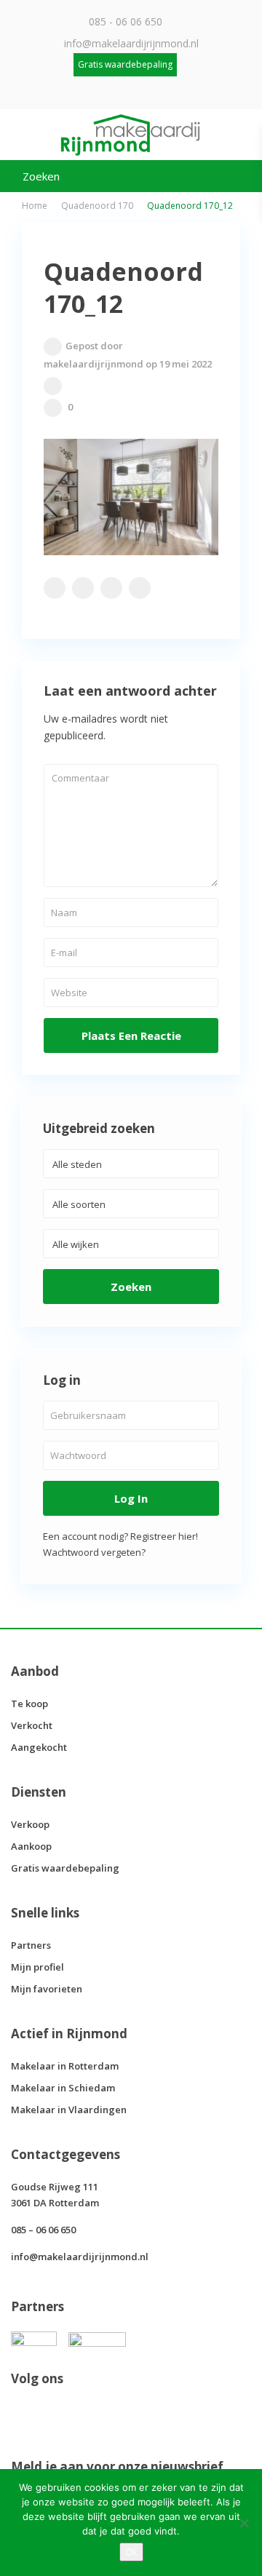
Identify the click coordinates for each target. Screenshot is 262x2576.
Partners (31, 1945)
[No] (244, 2523)
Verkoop (30, 1824)
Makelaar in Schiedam (63, 2088)
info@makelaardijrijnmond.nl (131, 43)
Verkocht (32, 1725)
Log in (131, 1498)
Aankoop (31, 1846)
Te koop (29, 1704)
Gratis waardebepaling (65, 1868)
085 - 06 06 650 (126, 21)
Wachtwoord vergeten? (94, 1552)
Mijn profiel (37, 1967)
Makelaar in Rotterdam (65, 2066)
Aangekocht (39, 1747)
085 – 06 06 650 (43, 2230)
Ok (131, 2552)
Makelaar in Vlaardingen (69, 2110)
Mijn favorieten (47, 1989)
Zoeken (131, 1287)
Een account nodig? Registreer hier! (120, 1536)
